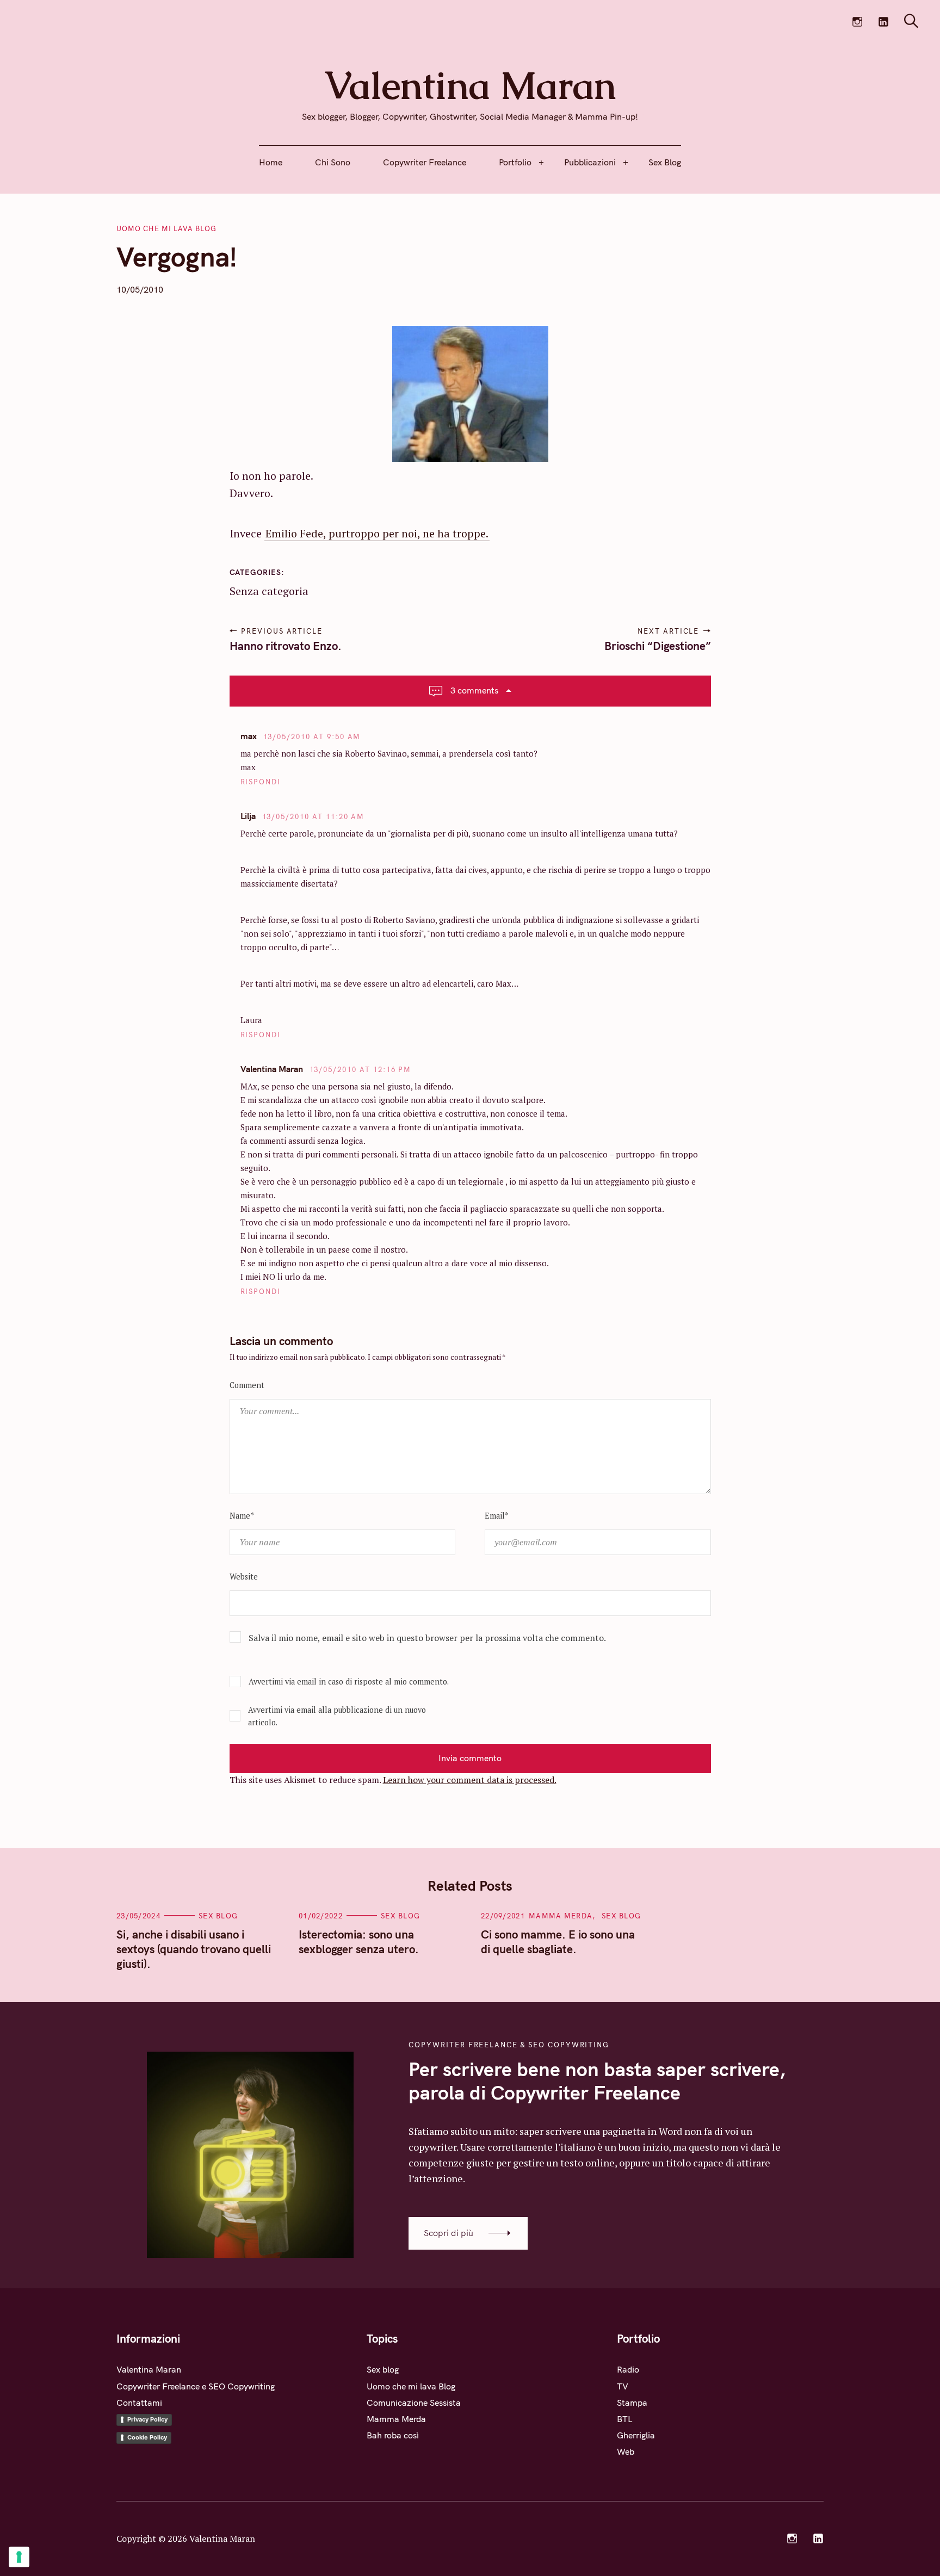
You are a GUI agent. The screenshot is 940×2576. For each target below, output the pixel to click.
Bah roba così (393, 2435)
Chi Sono (333, 162)
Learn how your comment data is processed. (470, 1780)
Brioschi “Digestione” (658, 646)
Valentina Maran (272, 1069)
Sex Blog (665, 162)
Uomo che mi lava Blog (166, 228)
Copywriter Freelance (425, 162)
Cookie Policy (147, 2437)
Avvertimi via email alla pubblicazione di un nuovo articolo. (337, 1716)
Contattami (139, 2402)
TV (623, 2386)
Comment (247, 1385)
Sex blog (218, 1916)
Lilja (248, 816)
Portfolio (515, 162)
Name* (242, 1516)
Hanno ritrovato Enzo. (286, 646)
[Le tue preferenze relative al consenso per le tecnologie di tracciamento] (19, 2557)
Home (271, 162)
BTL (625, 2419)
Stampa (632, 2402)
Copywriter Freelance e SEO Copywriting (196, 2386)
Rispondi (261, 782)
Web (626, 2451)
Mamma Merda (561, 1916)
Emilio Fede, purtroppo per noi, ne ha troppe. (377, 533)
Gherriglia (636, 2435)
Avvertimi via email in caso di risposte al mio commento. (349, 1682)
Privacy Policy (147, 2419)
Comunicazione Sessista (414, 2402)
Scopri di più (449, 2233)
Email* (497, 1516)
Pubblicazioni (590, 162)
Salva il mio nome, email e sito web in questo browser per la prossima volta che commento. (427, 1638)
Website (244, 1577)
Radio (628, 2369)
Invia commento (470, 1758)
